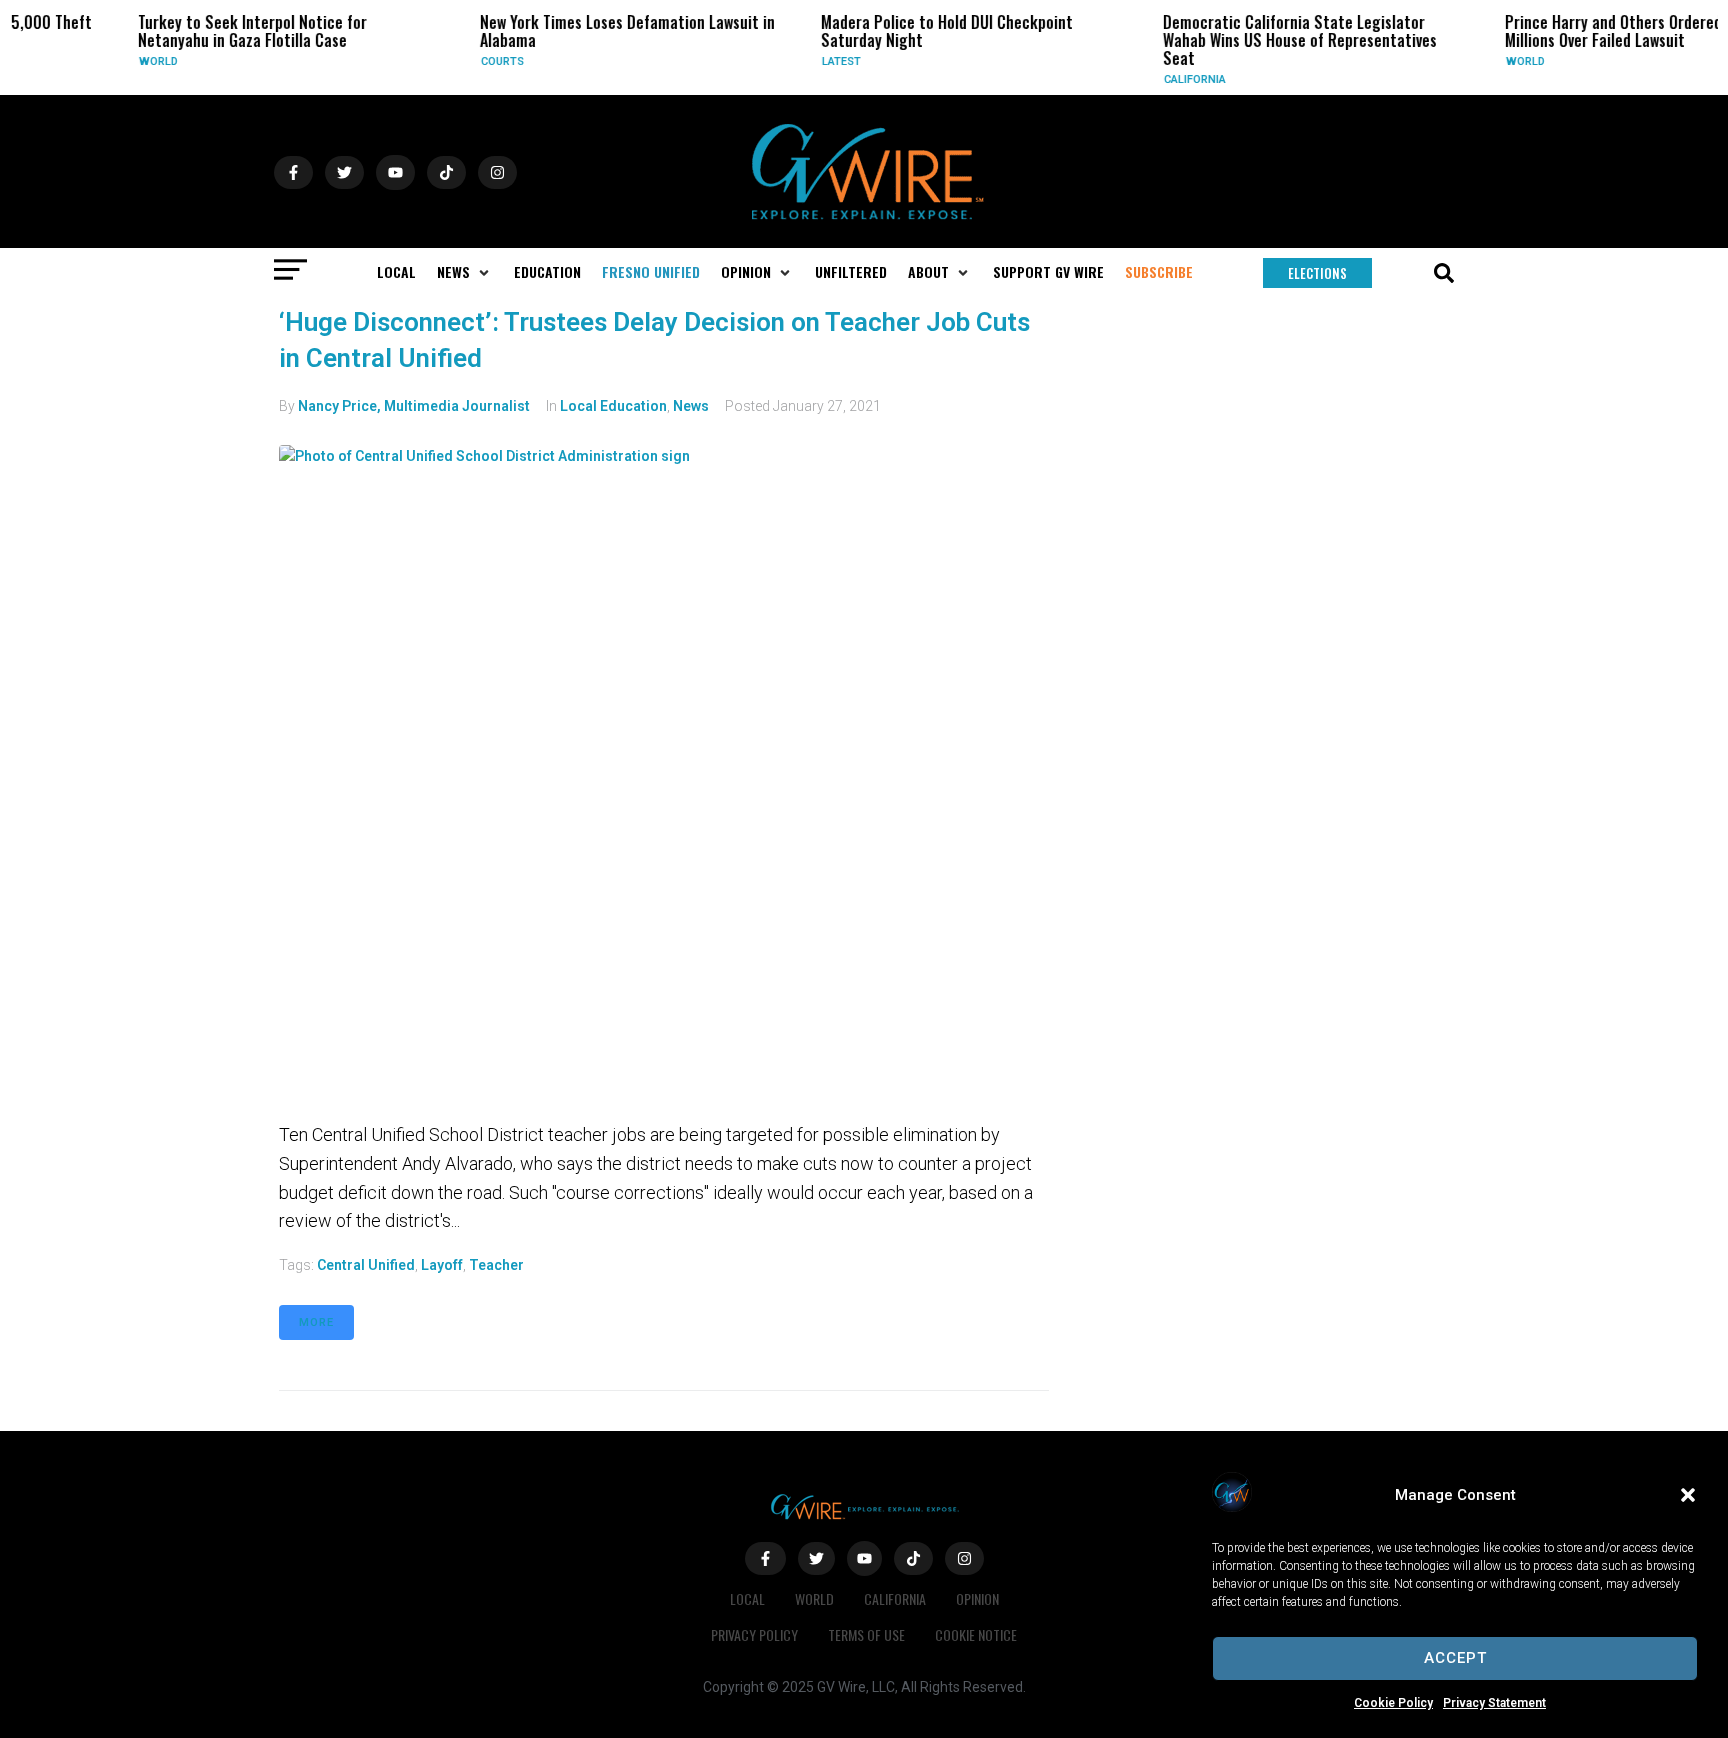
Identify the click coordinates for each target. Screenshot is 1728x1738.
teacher (496, 1265)
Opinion (977, 1598)
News (691, 406)
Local (747, 1598)
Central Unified (366, 1265)
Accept (1455, 1658)
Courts (465, 61)
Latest (804, 61)
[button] (1688, 1495)
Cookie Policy (1393, 1703)
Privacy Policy (754, 1634)
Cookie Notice (976, 1634)
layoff (442, 1265)
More (316, 1322)
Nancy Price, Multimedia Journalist (414, 406)
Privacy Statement (1494, 1703)
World (121, 61)
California (1158, 79)
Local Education (613, 406)
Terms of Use (866, 1634)
